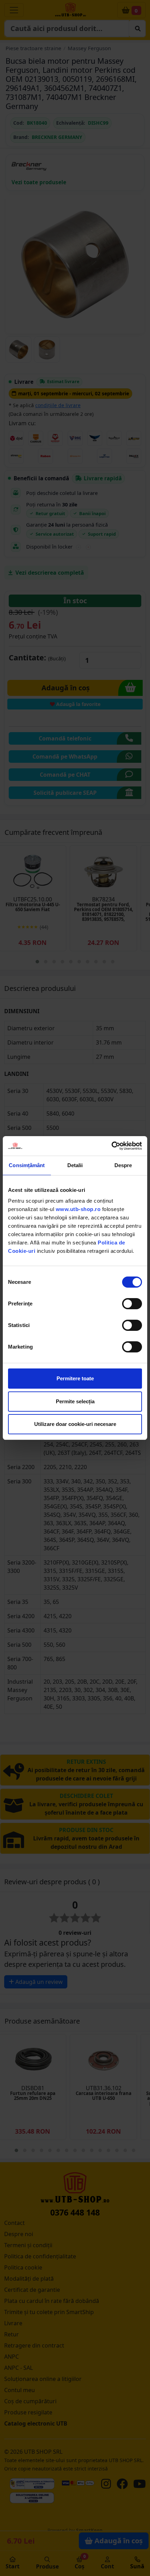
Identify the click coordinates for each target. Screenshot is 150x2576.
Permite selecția (75, 1401)
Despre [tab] (123, 1165)
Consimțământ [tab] (27, 1165)
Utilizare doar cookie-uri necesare (75, 1424)
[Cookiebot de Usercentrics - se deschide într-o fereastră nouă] (111, 1146)
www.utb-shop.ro (78, 1209)
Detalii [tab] (75, 1165)
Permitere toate (75, 1378)
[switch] (132, 1304)
